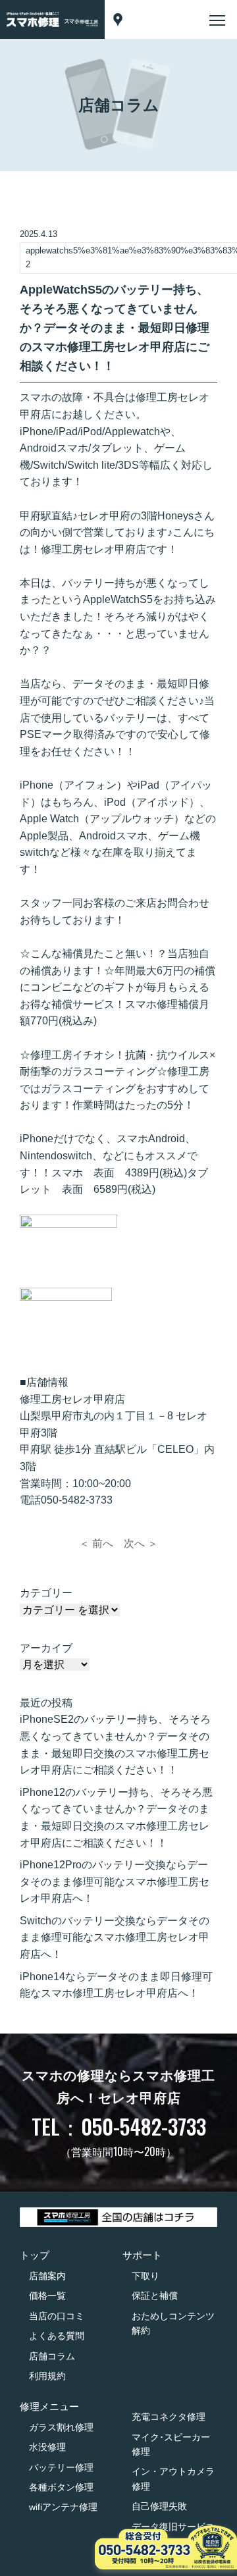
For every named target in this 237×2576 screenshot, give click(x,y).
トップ (35, 2255)
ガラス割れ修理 (61, 2427)
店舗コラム (52, 2356)
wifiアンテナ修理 (63, 2507)
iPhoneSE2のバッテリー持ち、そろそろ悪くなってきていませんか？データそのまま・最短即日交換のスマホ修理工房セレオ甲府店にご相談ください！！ (115, 1745)
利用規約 (47, 2376)
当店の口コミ (57, 2316)
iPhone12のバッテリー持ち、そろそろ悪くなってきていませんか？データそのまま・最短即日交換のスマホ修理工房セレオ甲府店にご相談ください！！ (116, 1818)
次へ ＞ (141, 1543)
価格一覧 (47, 2296)
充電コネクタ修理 (169, 2417)
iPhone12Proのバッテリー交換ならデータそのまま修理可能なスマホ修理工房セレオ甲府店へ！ (115, 1881)
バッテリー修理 (61, 2467)
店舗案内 (47, 2276)
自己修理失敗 (159, 2506)
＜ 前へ (96, 1543)
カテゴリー (46, 1593)
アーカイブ (46, 1648)
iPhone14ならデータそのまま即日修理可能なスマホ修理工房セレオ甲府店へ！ (116, 1985)
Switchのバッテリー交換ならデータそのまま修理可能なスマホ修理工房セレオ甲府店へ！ (115, 1937)
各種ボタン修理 (61, 2487)
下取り (145, 2276)
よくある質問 (57, 2336)
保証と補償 (155, 2296)
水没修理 (47, 2447)
